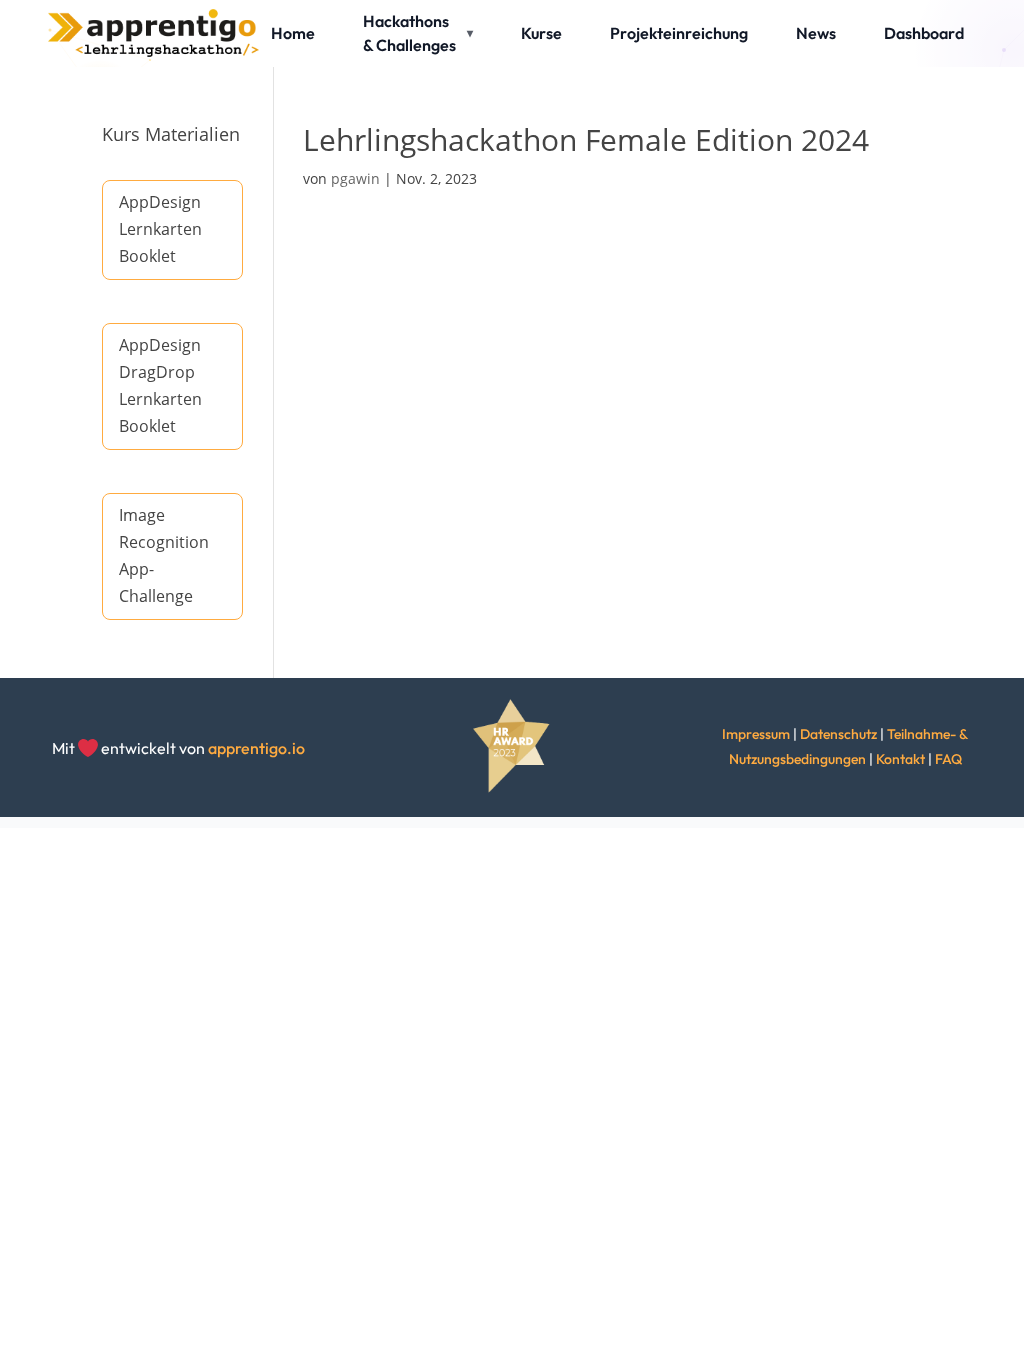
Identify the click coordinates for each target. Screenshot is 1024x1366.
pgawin (355, 178)
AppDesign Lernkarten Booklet (160, 229)
